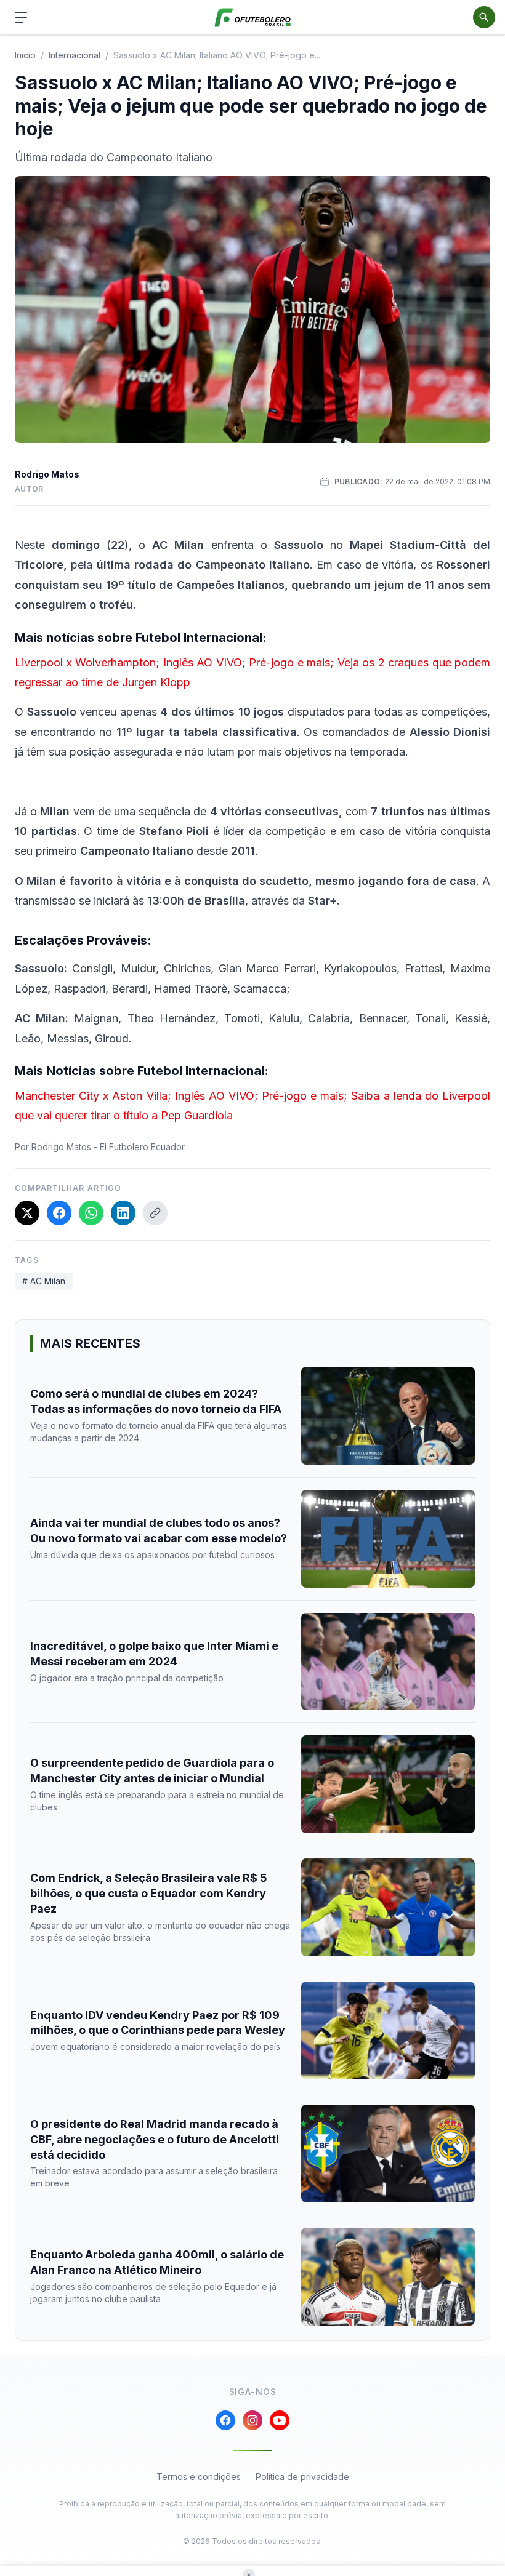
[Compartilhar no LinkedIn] (123, 1213)
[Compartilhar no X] (27, 1213)
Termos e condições (199, 2477)
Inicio (25, 55)
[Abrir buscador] (484, 17)
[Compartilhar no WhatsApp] (91, 1213)
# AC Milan (44, 1281)
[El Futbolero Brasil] (253, 18)
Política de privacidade (302, 2477)
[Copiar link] (155, 1213)
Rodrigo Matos (47, 474)
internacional (75, 55)
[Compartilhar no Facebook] (59, 1213)
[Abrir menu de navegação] (21, 17)
